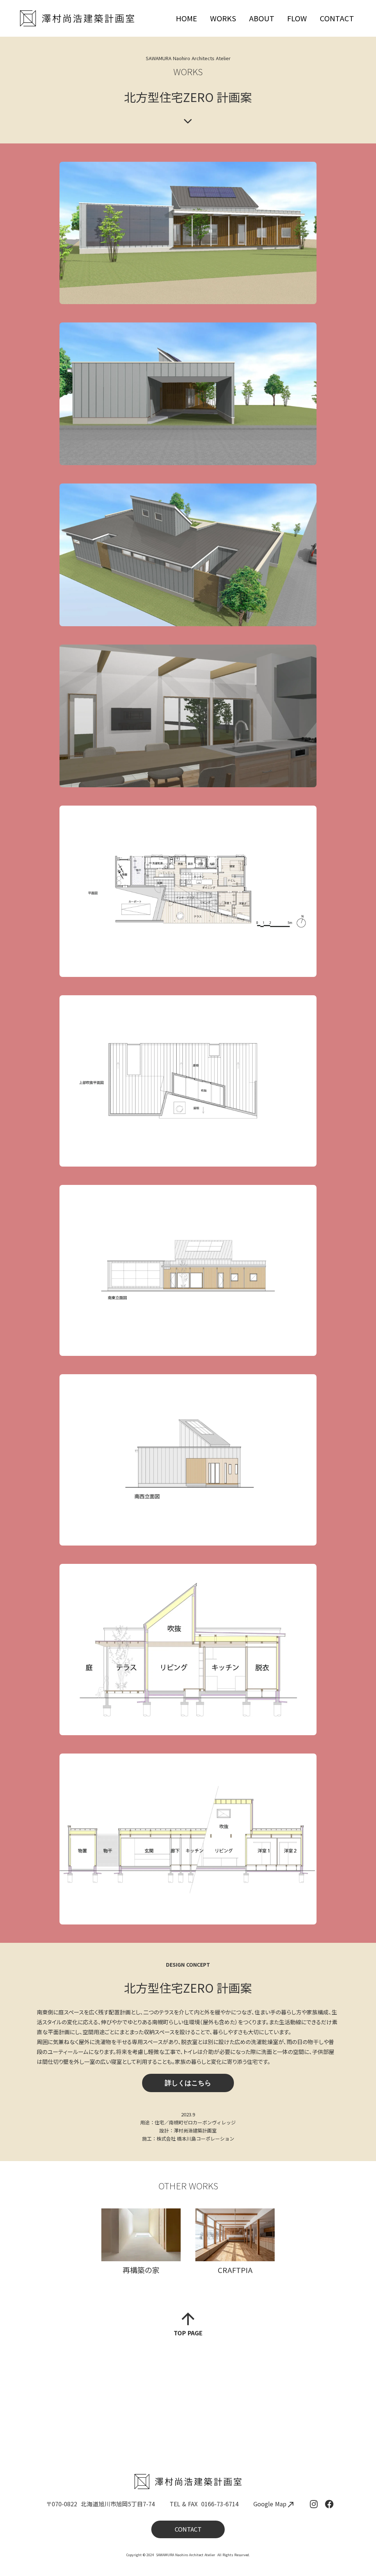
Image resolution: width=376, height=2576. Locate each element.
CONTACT (337, 18)
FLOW (297, 18)
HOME (187, 18)
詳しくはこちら (188, 2083)
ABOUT (262, 18)
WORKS (223, 18)
